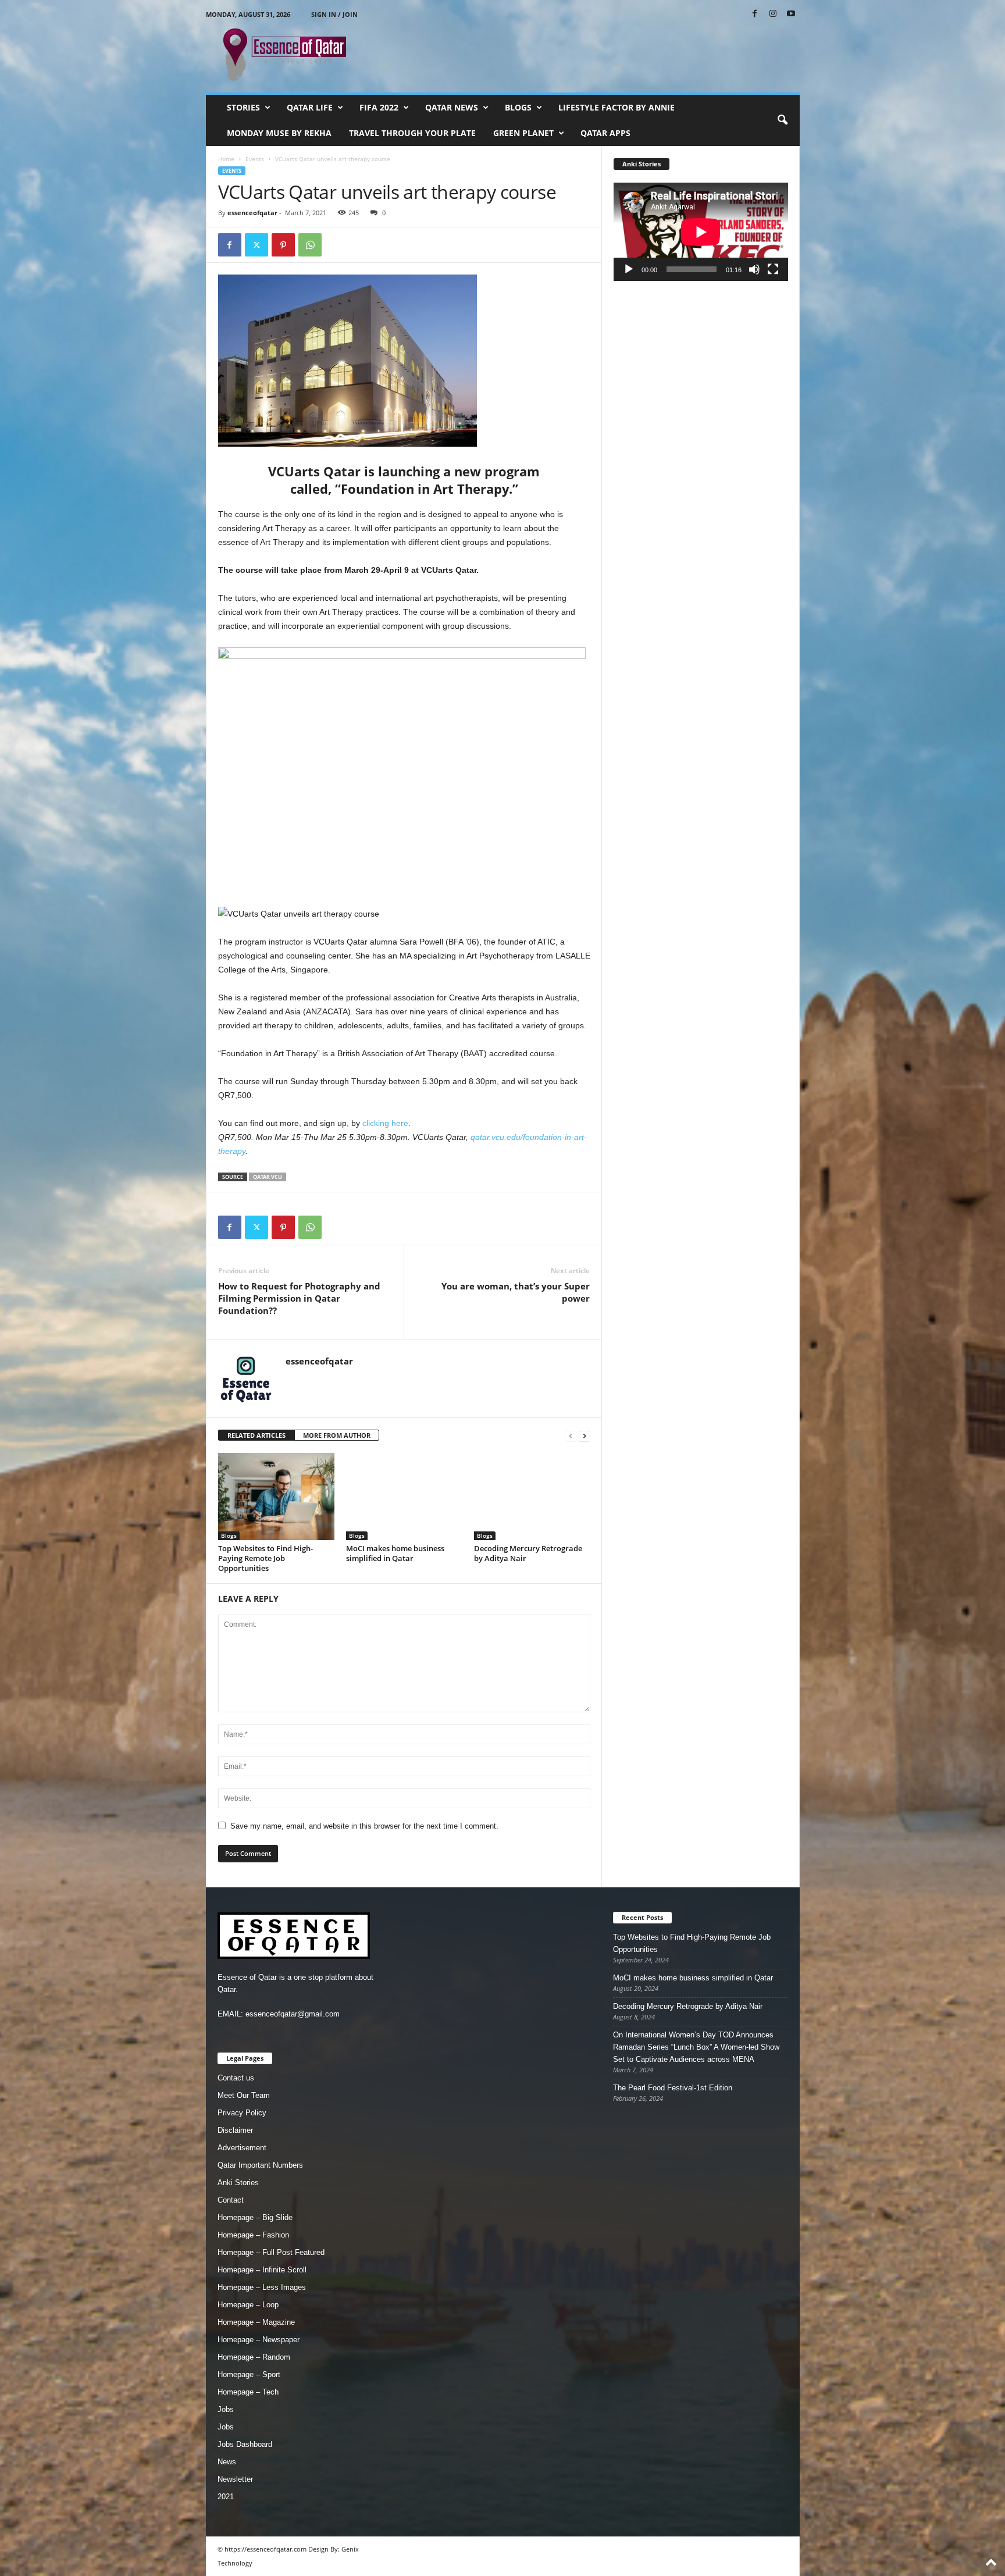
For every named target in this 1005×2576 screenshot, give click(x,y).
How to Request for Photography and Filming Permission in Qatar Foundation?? (299, 1298)
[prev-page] (571, 1436)
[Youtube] (791, 14)
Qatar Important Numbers (260, 2165)
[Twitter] (256, 245)
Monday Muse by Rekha (279, 133)
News (227, 2462)
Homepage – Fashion (253, 2235)
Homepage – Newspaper (259, 2340)
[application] (701, 232)
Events (255, 159)
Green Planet (523, 133)
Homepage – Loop (248, 2305)
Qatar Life (310, 107)
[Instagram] (773, 14)
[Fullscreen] (773, 269)
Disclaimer (235, 2130)
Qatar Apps (605, 133)
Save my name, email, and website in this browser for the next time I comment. (364, 1826)
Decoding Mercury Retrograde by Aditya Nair (528, 1553)
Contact (231, 2200)
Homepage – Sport (249, 2374)
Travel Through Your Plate (412, 133)
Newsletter (235, 2479)
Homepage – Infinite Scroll (262, 2270)
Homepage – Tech (248, 2392)
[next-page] (585, 1436)
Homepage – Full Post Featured (271, 2252)
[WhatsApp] (310, 245)
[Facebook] (755, 14)
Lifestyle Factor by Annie (616, 107)
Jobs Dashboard (245, 2444)
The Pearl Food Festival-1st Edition (673, 2088)
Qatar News (452, 107)
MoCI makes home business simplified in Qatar (395, 1553)
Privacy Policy (242, 2113)
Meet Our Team (244, 2095)
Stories (243, 107)
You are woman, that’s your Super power (516, 1292)
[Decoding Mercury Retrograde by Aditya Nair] (532, 1497)
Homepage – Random (254, 2357)
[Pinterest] (283, 245)
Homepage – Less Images (262, 2287)
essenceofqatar (252, 213)
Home (226, 159)
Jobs (226, 2409)
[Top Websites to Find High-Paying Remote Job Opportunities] (276, 1497)
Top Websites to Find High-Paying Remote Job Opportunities (265, 1558)
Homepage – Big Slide (255, 2217)
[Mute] (754, 269)
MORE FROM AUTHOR (337, 1435)
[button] (782, 120)
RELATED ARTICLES (256, 1435)
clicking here (385, 1123)
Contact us (236, 2078)
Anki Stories (238, 2183)
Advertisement (242, 2148)
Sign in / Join (334, 14)
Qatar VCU (268, 1177)
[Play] (629, 269)
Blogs (518, 107)
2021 (226, 2497)
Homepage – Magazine (256, 2322)
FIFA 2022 (379, 107)
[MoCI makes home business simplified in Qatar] (404, 1497)
